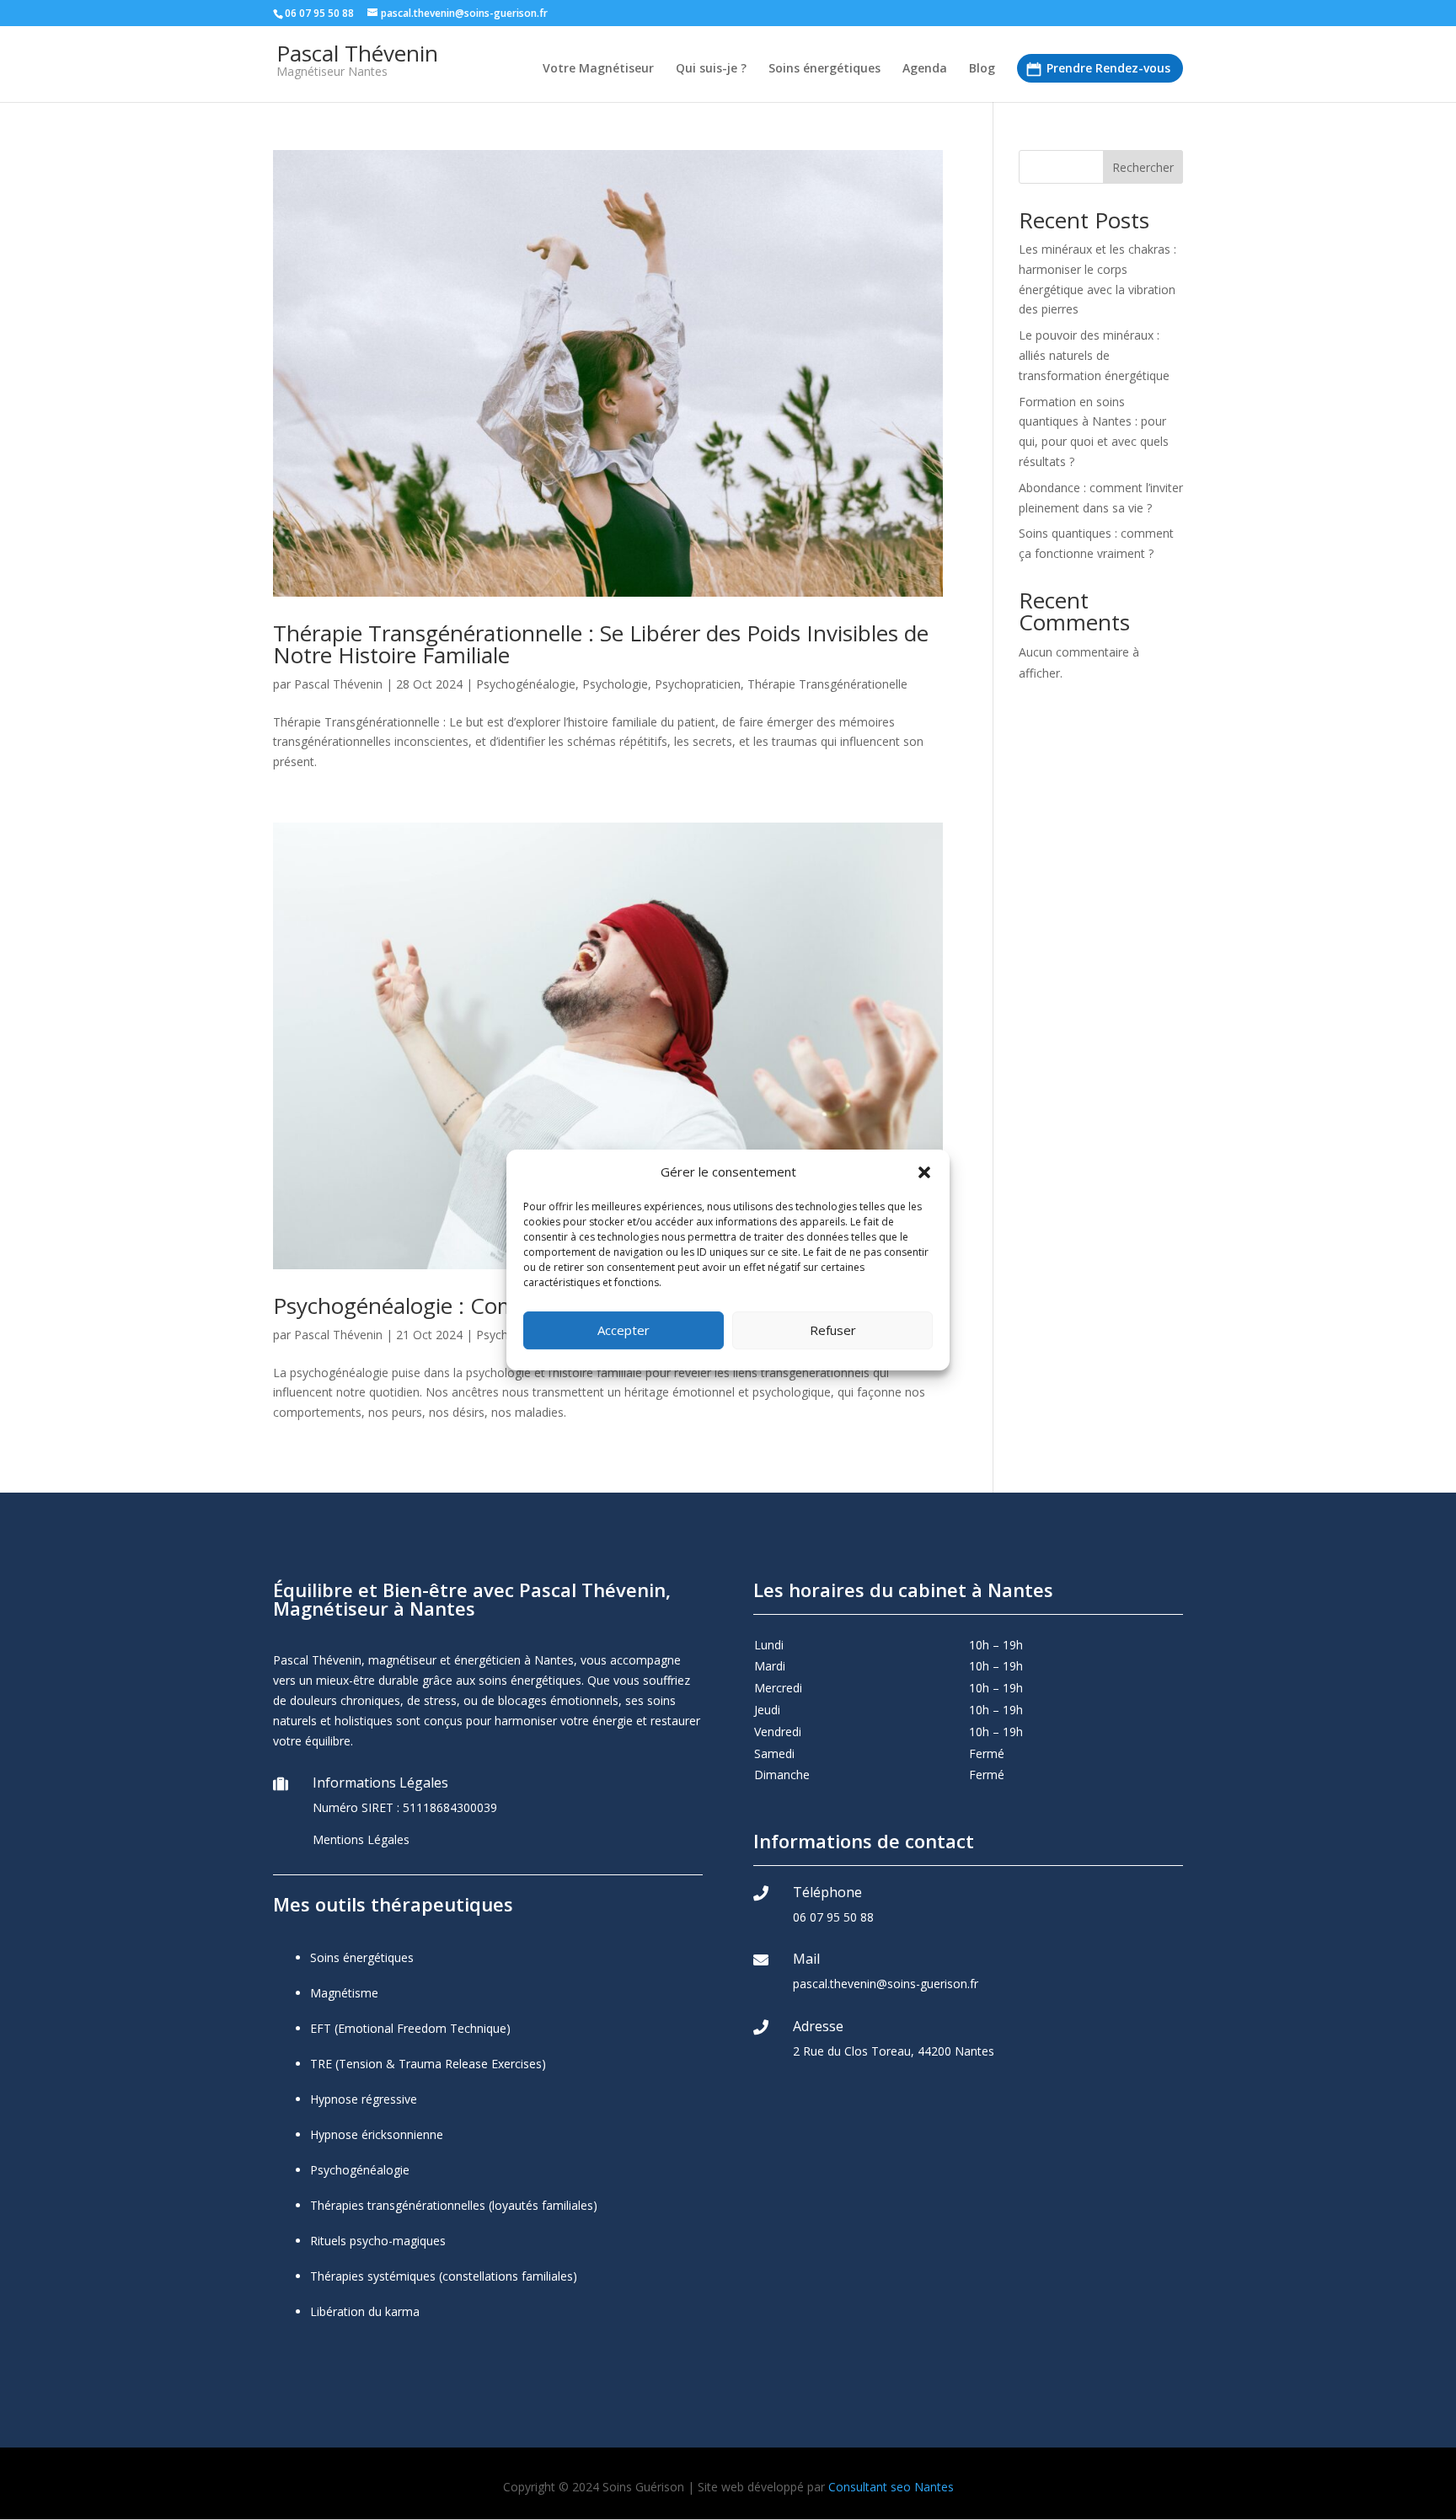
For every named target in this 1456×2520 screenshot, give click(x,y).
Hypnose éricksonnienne (377, 2134)
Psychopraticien (698, 684)
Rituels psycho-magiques (378, 2241)
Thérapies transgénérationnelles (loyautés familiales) (454, 2205)
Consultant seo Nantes (891, 2487)
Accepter (624, 1330)
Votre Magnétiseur (598, 69)
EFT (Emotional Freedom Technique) (410, 2028)
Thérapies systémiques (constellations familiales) (444, 2276)
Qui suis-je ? (711, 69)
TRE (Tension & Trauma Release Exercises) (428, 2064)
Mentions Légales (361, 1839)
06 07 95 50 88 (833, 1917)
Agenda (925, 69)
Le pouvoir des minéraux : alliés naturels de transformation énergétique (1094, 355)
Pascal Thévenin (338, 684)
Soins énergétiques (824, 69)
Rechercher (1143, 167)
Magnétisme (344, 1993)
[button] (924, 1172)
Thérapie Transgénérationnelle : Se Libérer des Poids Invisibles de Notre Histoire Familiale (601, 644)
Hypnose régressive (364, 2099)
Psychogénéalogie (526, 684)
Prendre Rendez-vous (1108, 68)
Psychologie (615, 684)
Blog (982, 69)
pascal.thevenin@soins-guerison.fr (886, 1984)
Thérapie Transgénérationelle (827, 684)
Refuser (833, 1330)
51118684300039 (450, 1807)
